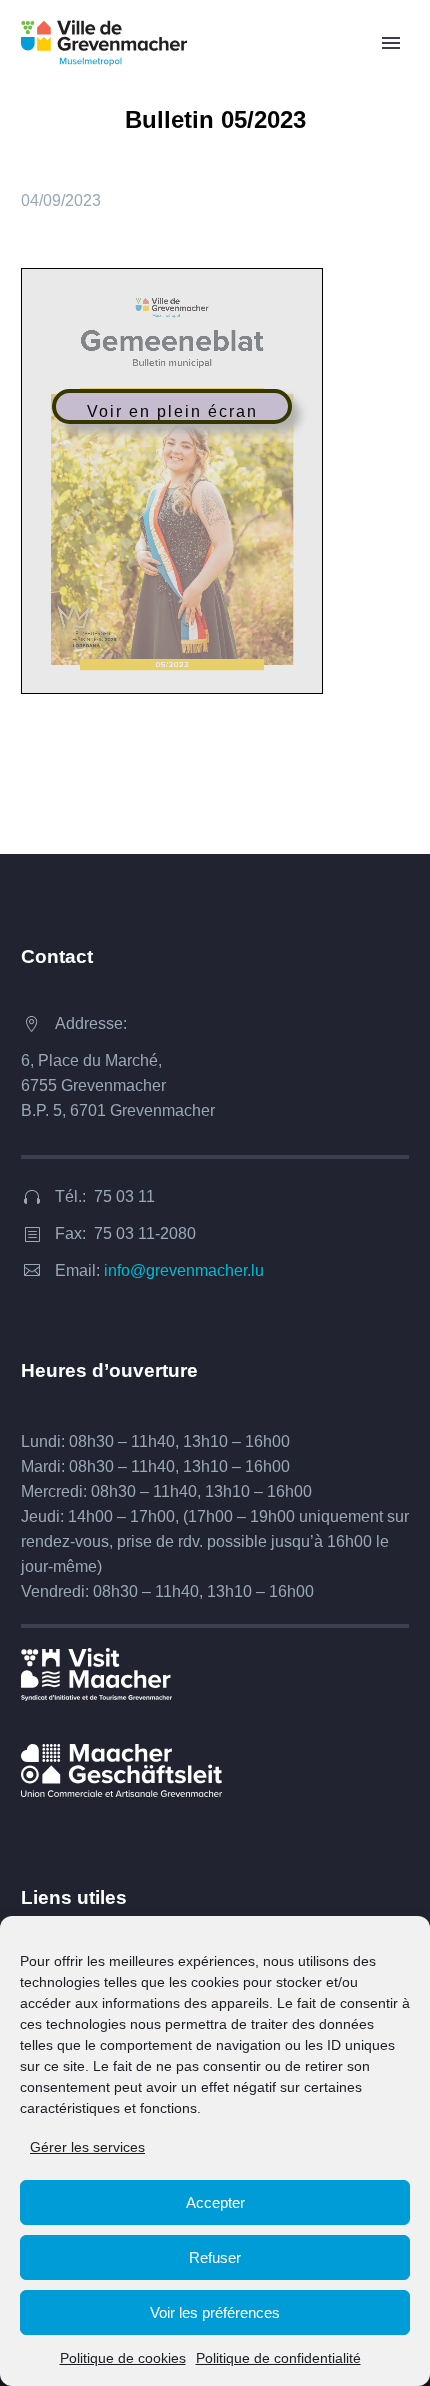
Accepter (215, 2202)
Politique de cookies (123, 2358)
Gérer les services (87, 2147)
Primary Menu (391, 43)
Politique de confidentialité (278, 2358)
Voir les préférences (215, 2312)
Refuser (215, 2257)
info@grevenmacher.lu (184, 1270)
